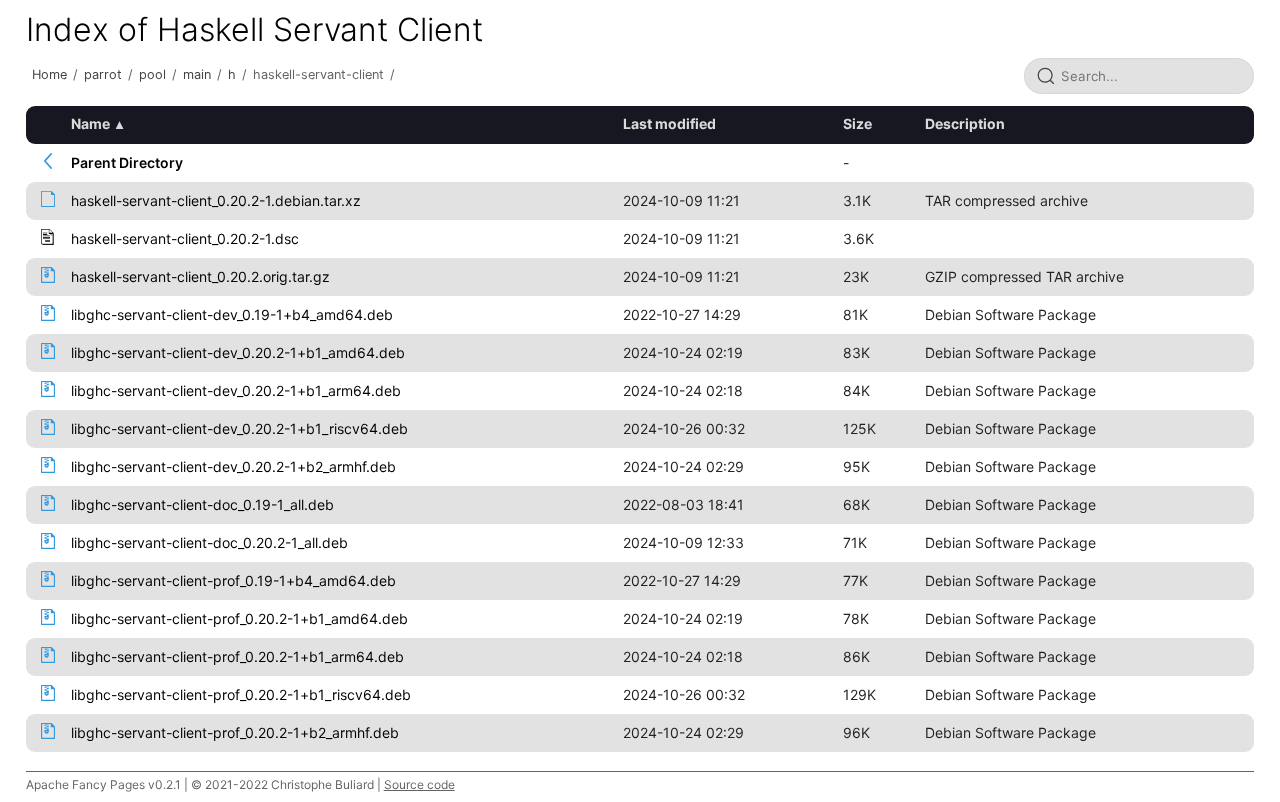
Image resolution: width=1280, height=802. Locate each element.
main (197, 74)
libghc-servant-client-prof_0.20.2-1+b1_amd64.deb (239, 618)
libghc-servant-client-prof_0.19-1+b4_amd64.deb (233, 580)
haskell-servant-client (318, 74)
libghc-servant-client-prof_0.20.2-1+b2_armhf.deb (235, 732)
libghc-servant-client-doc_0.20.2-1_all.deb (209, 542)
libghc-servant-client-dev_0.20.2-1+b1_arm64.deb (236, 390)
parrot (103, 74)
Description (965, 123)
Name (90, 123)
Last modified (669, 123)
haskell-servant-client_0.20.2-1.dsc (185, 238)
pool (152, 74)
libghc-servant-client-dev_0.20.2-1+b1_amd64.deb (238, 352)
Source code (419, 784)
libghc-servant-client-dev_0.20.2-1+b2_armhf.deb (233, 466)
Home (49, 74)
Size (857, 123)
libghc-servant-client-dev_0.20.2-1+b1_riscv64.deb (239, 428)
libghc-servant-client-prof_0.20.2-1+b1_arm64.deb (237, 656)
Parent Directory (127, 162)
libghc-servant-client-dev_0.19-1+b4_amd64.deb (232, 314)
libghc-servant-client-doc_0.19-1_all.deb (202, 504)
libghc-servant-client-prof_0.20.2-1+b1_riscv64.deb (241, 694)
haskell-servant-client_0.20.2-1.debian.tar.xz (216, 200)
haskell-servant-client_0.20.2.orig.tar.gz (200, 276)
